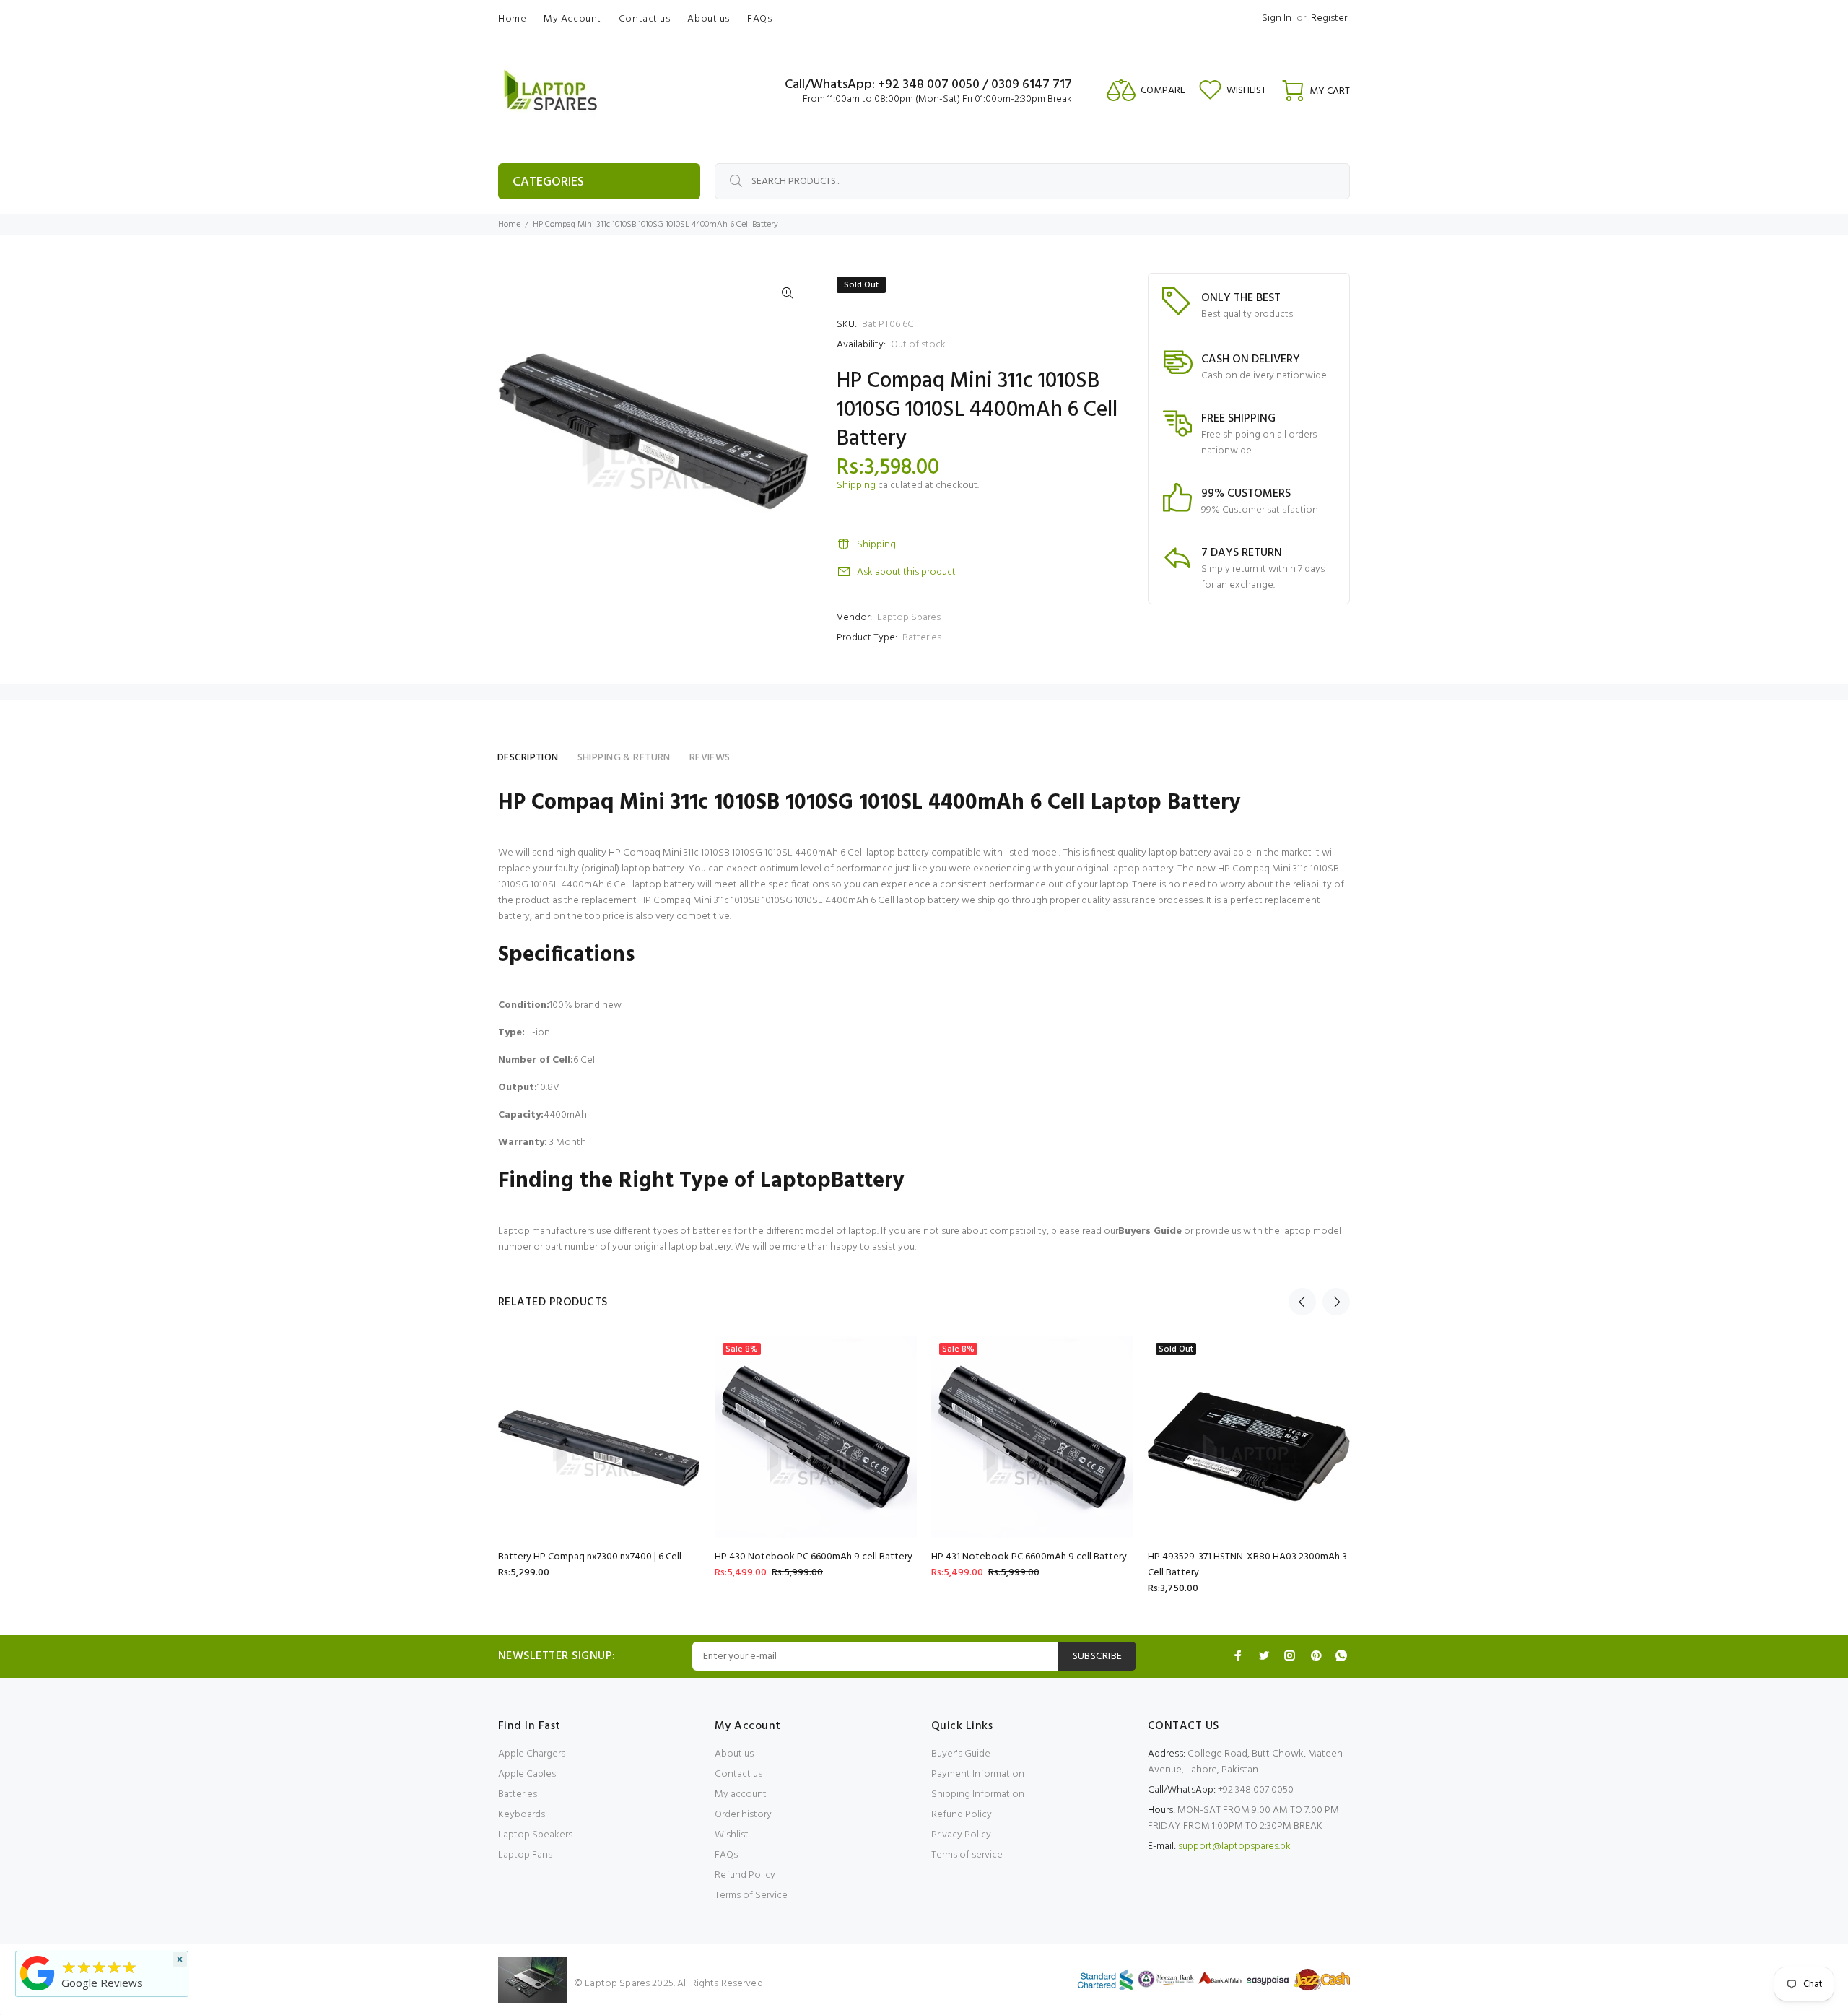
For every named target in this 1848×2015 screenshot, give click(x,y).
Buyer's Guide (961, 1754)
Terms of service (967, 1855)
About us (734, 1754)
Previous (1302, 1302)
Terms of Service (751, 1896)
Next (1336, 1302)
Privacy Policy (961, 1835)
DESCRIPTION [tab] (528, 758)
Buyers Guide (1150, 1231)
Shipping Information (978, 1794)
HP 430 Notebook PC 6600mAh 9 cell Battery (814, 1557)
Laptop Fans (525, 1855)
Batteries (922, 638)
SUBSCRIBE (1098, 1657)
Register (1329, 18)
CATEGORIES (548, 182)
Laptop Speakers (535, 1835)
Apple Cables (527, 1774)
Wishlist (732, 1835)
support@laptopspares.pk (1234, 1846)
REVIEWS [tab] (710, 758)
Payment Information (978, 1774)
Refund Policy (745, 1875)
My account (741, 1794)
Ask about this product (906, 572)
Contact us (738, 1774)
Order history (743, 1815)
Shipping (856, 486)
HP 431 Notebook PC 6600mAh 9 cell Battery (1029, 1557)
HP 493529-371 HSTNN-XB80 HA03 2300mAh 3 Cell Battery (1247, 1565)
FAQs (726, 1855)
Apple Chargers (532, 1754)
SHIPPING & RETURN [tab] (624, 758)
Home (509, 225)
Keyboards (522, 1815)
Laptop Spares (909, 618)
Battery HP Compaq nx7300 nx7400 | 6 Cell (590, 1557)
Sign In (1277, 18)
